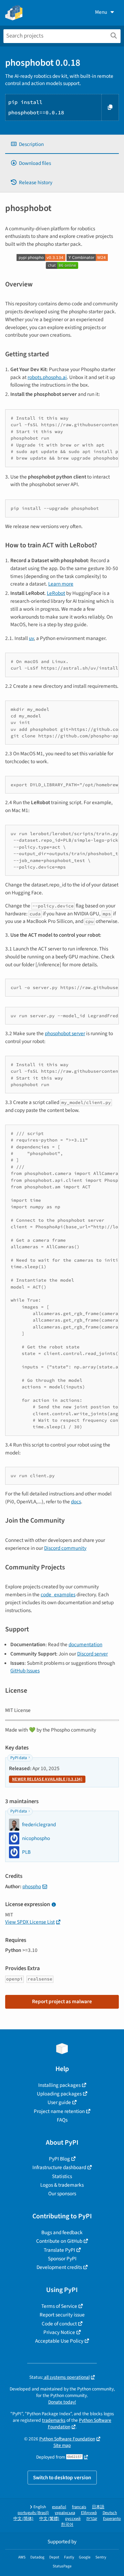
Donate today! (62, 2402)
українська (65, 2513)
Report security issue (62, 2315)
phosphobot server (65, 1033)
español (59, 2507)
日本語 (98, 2507)
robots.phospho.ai (47, 377)
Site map (62, 2445)
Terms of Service (59, 2306)
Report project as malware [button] (62, 2001)
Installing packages (59, 2085)
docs (76, 1502)
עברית (92, 2519)
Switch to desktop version (62, 2478)
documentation (85, 1644)
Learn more (61, 584)
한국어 (67, 2525)
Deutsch (110, 2513)
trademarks (54, 2420)
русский (73, 2519)
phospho (32, 1886)
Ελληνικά (89, 2513)
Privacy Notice (59, 2332)
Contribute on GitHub (59, 2241)
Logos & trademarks (62, 2185)
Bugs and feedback (62, 2232)
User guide (59, 2102)
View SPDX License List (30, 1922)
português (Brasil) (33, 2513)
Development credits (59, 2267)
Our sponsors (62, 2194)
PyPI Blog (59, 2159)
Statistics (62, 2176)
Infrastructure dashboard (59, 2167)
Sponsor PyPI (62, 2259)
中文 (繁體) (49, 2519)
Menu (101, 12)
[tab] (62, 144)
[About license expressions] (54, 1905)
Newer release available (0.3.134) (47, 1779)
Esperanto (112, 2519)
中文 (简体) (23, 2519)
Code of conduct (59, 2324)
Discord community (65, 1548)
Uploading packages (59, 2094)
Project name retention (59, 2111)
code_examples (58, 1595)
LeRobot (56, 593)
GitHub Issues (25, 1671)
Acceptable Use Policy (59, 2341)
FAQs (62, 2120)
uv (31, 638)
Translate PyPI (59, 2250)
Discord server (92, 1654)
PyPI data (19, 1758)
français (79, 2507)
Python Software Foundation (67, 2439)
